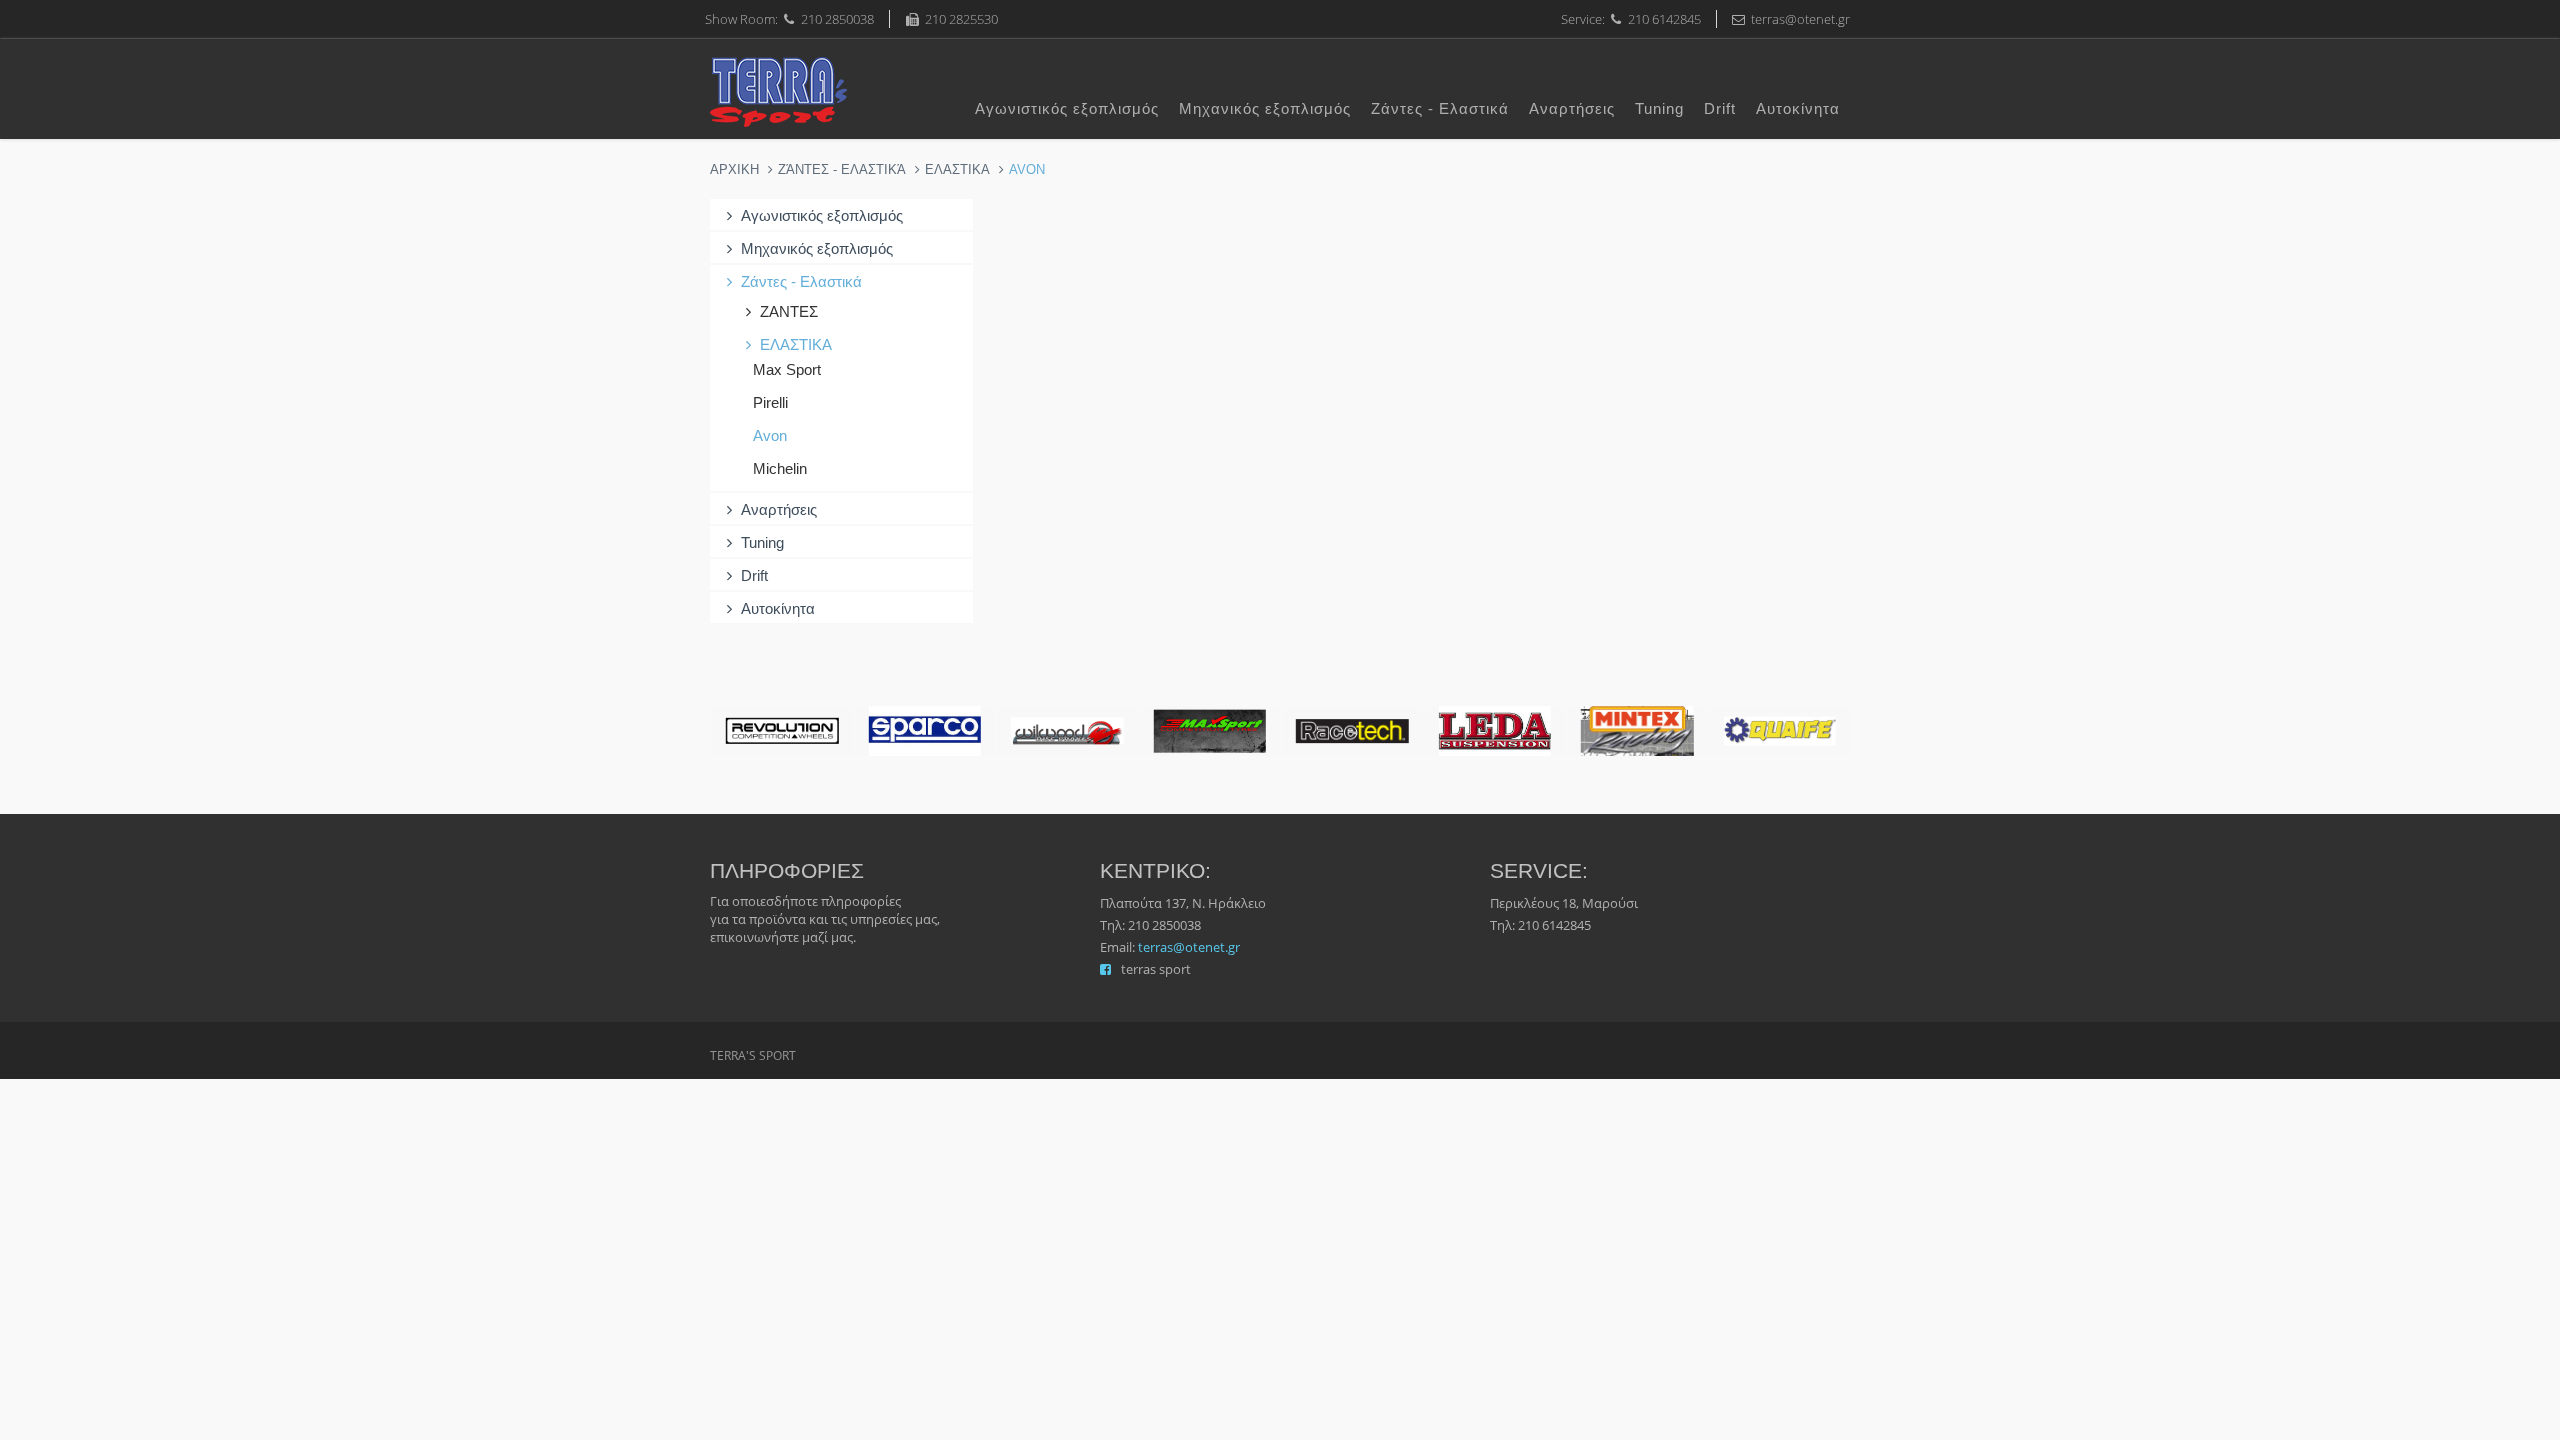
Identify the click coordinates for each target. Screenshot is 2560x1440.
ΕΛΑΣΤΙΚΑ (957, 169)
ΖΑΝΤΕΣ (789, 311)
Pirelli (770, 402)
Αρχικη (734, 169)
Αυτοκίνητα (1798, 108)
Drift (1720, 108)
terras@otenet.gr (1189, 947)
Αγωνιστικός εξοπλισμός (1067, 108)
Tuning (1659, 108)
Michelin (780, 468)
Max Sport (787, 369)
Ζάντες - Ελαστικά (1440, 108)
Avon (770, 435)
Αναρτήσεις (1572, 108)
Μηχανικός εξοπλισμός (1265, 108)
